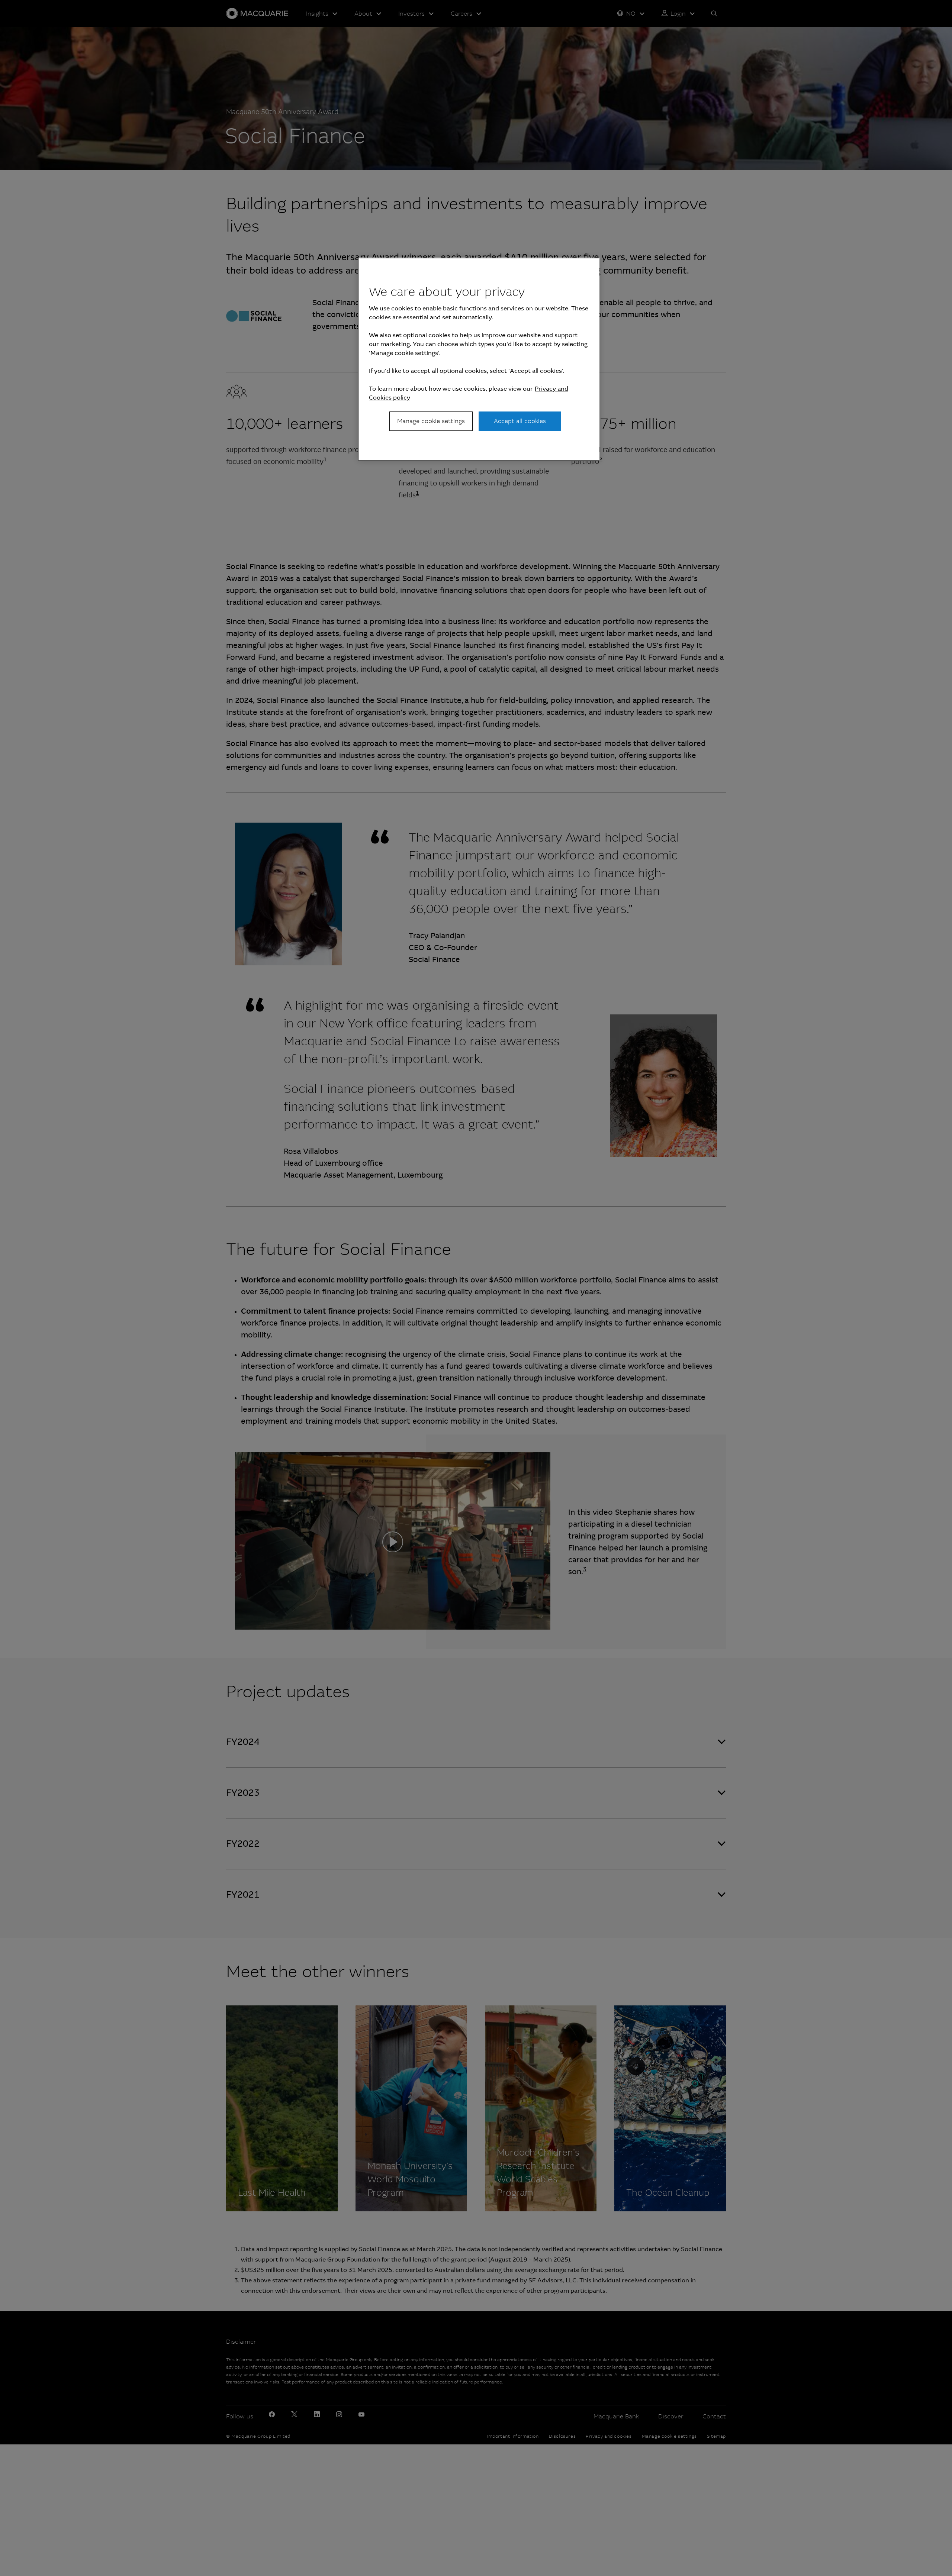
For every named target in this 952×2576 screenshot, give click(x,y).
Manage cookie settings (431, 421)
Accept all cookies (520, 421)
